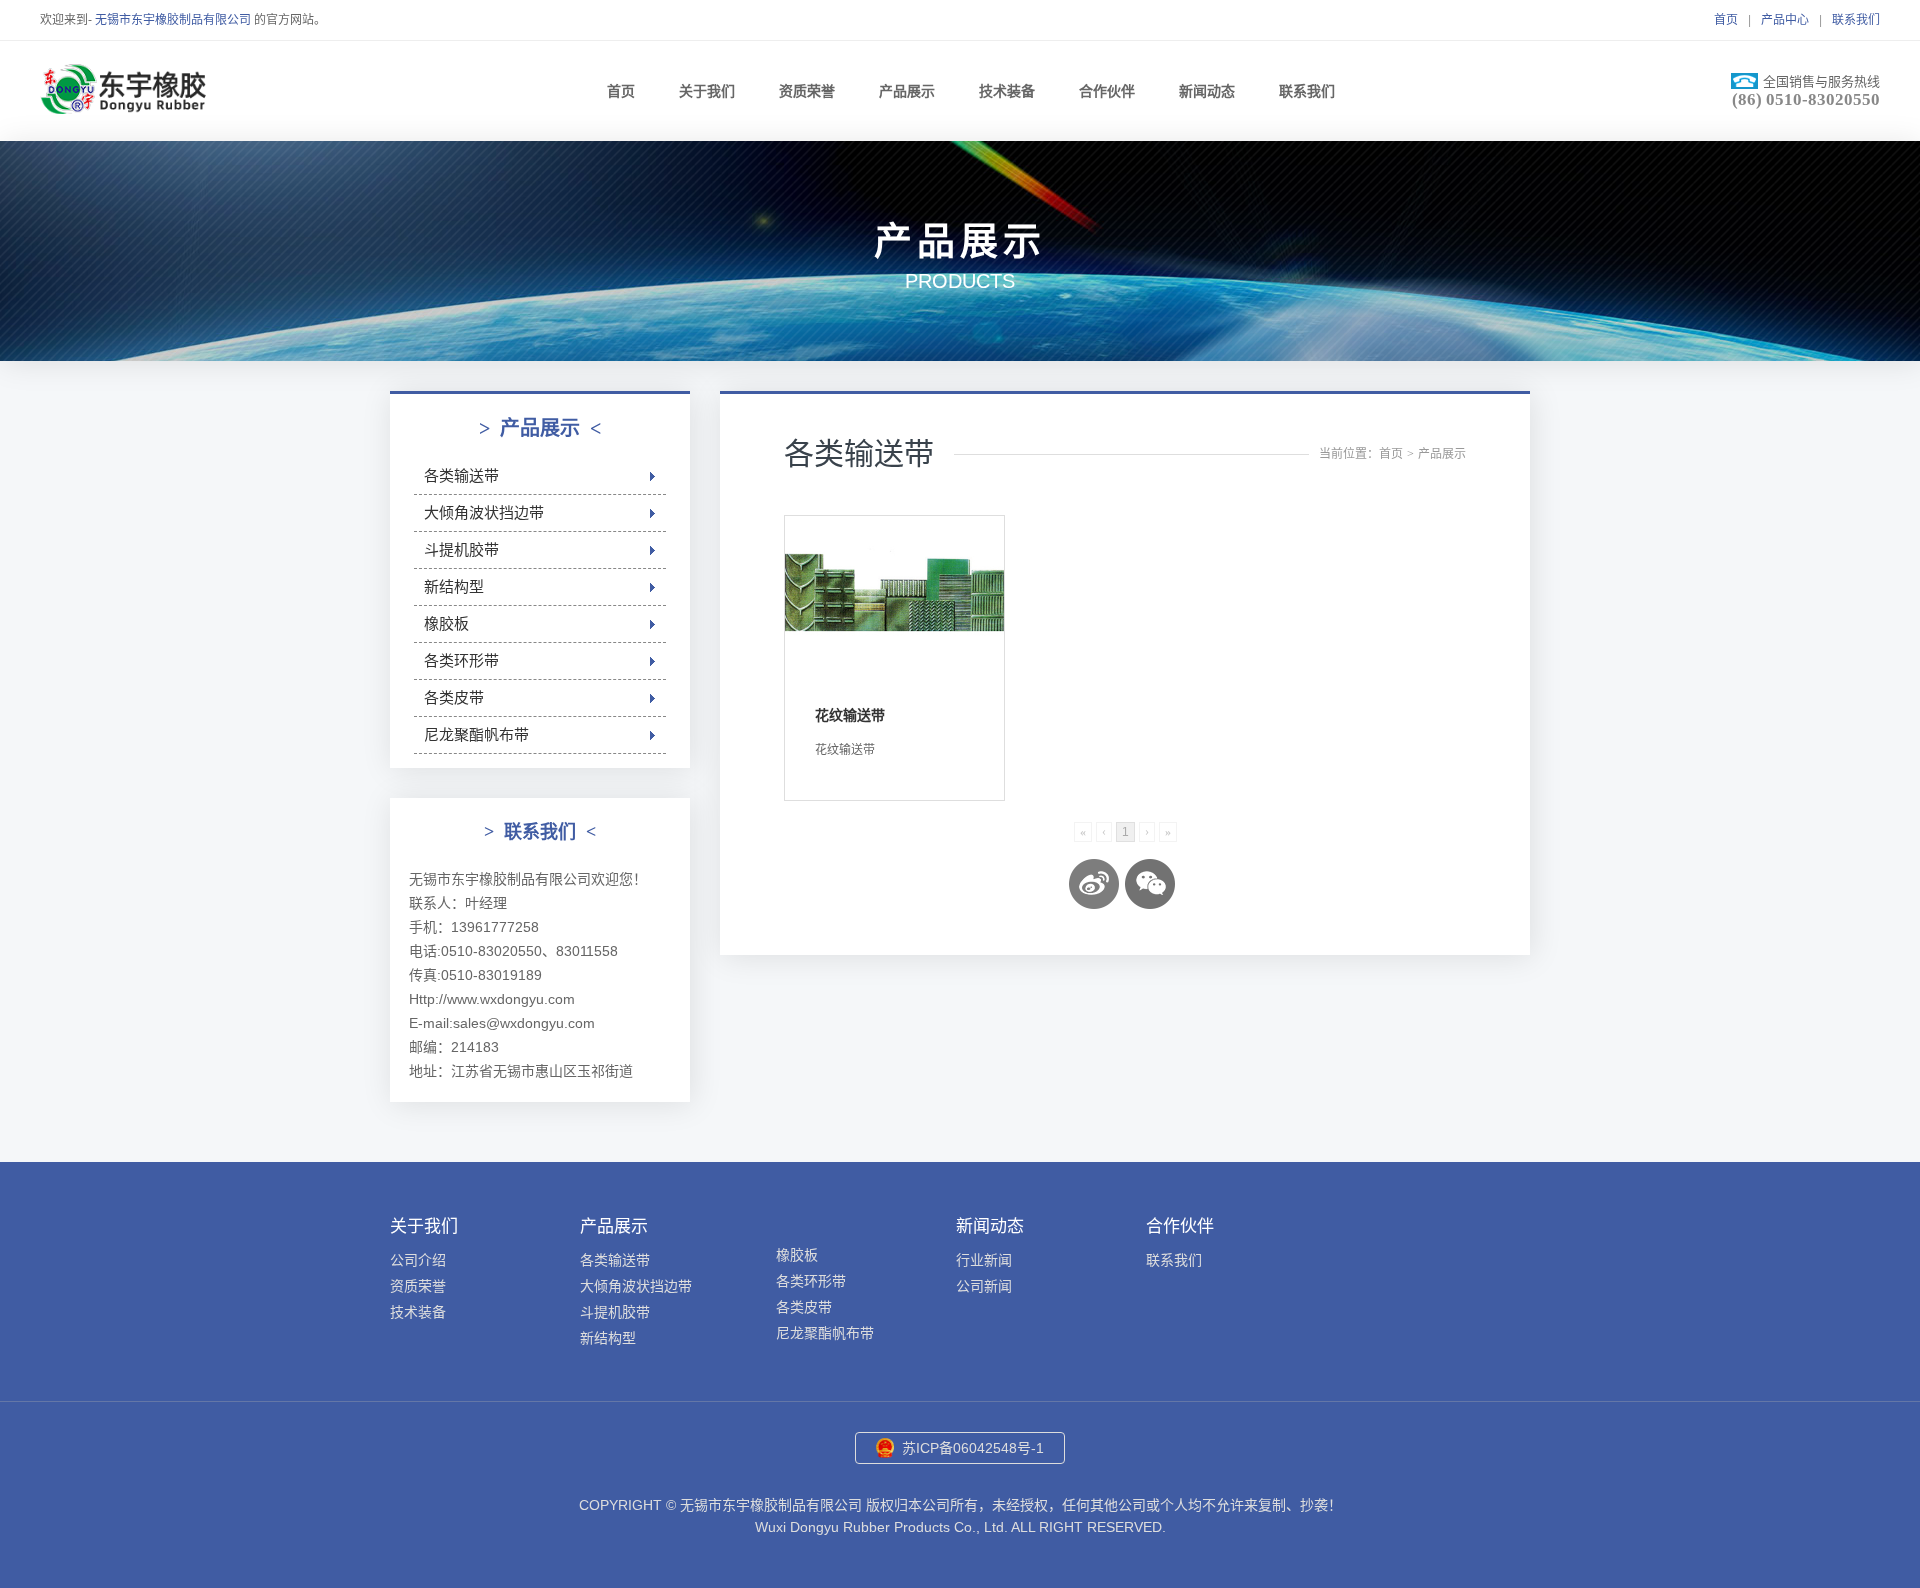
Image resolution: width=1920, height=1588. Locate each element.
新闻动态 (1207, 91)
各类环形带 (461, 660)
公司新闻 (984, 1286)
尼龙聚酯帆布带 (476, 734)
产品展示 (907, 91)
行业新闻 (984, 1260)
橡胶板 (446, 623)
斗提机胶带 (461, 549)
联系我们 (1856, 20)
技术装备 (1007, 91)
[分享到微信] (1150, 884)
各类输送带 (461, 475)
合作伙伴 (1107, 91)
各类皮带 (454, 697)
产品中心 (1785, 20)
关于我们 (707, 91)
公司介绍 (418, 1260)
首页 (1726, 20)
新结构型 (454, 586)
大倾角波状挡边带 (484, 512)
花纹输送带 (850, 715)
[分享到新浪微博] (1094, 884)
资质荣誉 (807, 91)
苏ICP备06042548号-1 (973, 1448)
